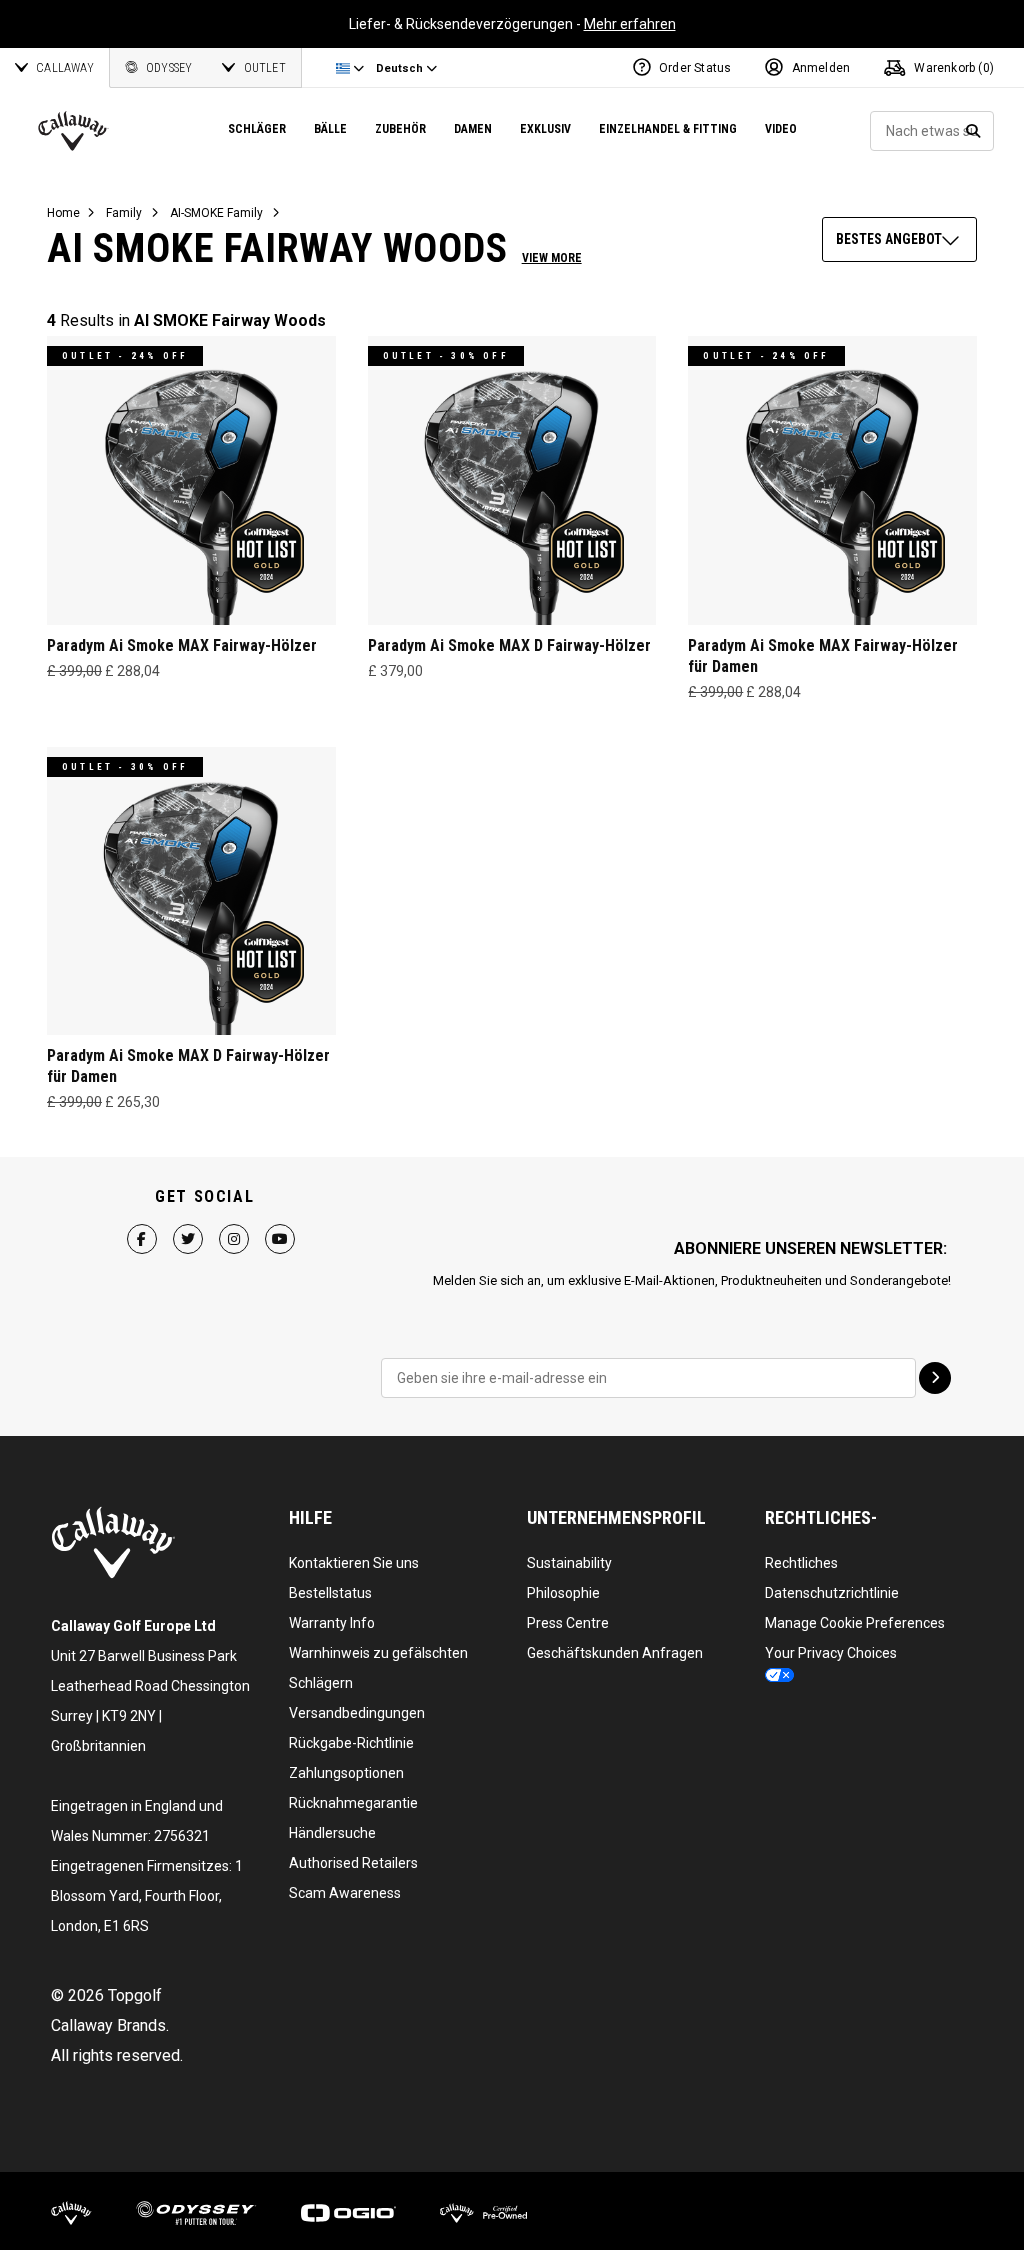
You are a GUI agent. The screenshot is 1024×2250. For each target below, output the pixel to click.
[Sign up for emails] (935, 1378)
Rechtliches (801, 1563)
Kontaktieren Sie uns (354, 1563)
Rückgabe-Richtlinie (351, 1743)
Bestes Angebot (889, 239)
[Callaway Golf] (73, 131)
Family (124, 213)
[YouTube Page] (280, 1238)
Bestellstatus (330, 1593)
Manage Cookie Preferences (855, 1623)
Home (63, 213)
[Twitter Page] (188, 1238)
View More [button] (552, 258)
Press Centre (568, 1623)
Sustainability (569, 1563)
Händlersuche (332, 1833)
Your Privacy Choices (831, 1653)
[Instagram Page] (234, 1238)
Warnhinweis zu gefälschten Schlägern (378, 1668)
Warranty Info (332, 1623)
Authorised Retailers (353, 1863)
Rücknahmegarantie (353, 1803)
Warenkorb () (952, 68)
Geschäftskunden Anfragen (615, 1653)
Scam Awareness (345, 1893)
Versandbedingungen (357, 1713)
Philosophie (563, 1593)
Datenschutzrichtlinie (832, 1593)
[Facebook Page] (142, 1238)
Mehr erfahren (630, 24)
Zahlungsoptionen (346, 1773)
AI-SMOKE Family (216, 213)
